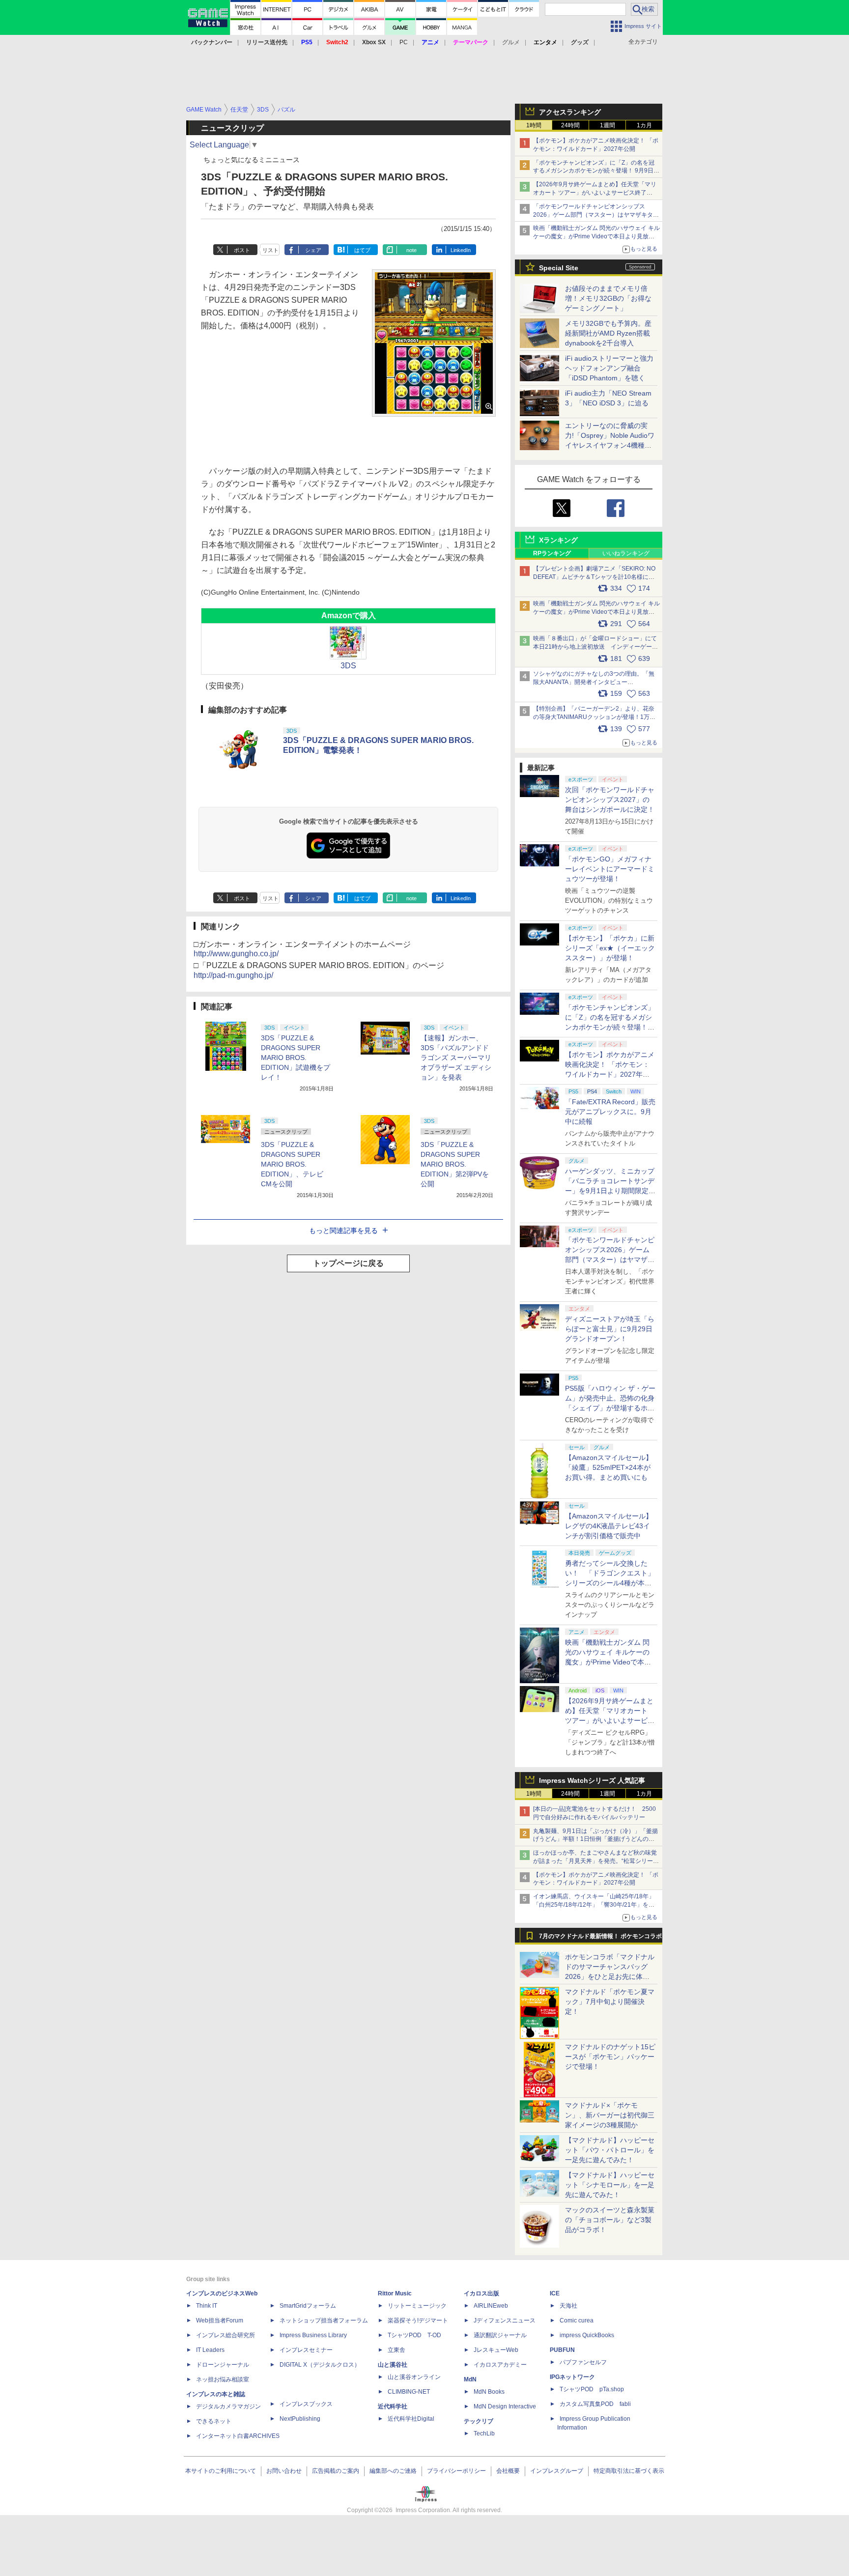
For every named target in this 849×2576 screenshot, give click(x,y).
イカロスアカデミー (500, 2365)
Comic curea (577, 2320)
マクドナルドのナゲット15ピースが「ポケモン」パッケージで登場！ (610, 2057)
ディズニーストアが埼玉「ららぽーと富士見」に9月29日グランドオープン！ (610, 1329)
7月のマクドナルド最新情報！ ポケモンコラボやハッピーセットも (600, 1939)
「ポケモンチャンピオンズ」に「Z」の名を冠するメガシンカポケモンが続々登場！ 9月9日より (596, 171)
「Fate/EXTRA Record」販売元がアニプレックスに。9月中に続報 (610, 1112)
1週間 (608, 125)
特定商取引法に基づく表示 (629, 2471)
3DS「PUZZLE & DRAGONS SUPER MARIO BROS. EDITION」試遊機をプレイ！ (296, 1058)
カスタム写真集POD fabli (595, 2404)
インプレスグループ (557, 2471)
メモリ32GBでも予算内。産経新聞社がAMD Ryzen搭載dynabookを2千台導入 (608, 333)
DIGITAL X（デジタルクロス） (320, 2365)
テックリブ (479, 2421)
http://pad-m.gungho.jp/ (233, 975)
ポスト (242, 250)
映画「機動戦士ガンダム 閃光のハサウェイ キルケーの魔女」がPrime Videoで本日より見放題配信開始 (596, 236)
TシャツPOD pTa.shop (592, 2389)
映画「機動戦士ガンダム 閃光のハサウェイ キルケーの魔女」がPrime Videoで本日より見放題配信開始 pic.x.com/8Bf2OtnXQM (596, 612)
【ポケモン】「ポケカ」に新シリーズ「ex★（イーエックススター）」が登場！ (610, 948)
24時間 (570, 125)
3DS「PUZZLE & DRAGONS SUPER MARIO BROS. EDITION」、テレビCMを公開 (292, 1164)
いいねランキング (626, 553)
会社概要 (508, 2471)
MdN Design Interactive (505, 2406)
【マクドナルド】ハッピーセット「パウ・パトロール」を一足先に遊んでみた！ (610, 2150)
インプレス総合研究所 (226, 2335)
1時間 (534, 125)
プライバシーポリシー (456, 2471)
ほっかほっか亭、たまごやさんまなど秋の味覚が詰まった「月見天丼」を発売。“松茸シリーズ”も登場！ (595, 1861)
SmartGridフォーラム (308, 2306)
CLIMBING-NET (409, 2392)
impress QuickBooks (587, 2335)
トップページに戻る (348, 1263)
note (411, 250)
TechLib (484, 2433)
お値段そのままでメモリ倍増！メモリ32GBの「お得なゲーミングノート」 (608, 298)
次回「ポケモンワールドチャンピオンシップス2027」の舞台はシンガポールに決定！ (610, 800)
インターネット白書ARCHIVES (238, 2436)
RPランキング (552, 553)
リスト (270, 250)
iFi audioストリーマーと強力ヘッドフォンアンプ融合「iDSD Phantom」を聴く (609, 368)
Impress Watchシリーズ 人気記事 (592, 1780)
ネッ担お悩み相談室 (223, 2379)
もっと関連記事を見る (343, 1231)
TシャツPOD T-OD (414, 2335)
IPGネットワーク (572, 2377)
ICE (555, 2293)
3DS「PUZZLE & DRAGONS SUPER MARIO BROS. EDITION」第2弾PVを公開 (455, 1164)
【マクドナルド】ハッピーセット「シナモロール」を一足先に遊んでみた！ (610, 2185)
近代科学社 (393, 2406)
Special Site (559, 268)
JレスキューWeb (496, 2350)
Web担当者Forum (220, 2320)
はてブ (362, 250)
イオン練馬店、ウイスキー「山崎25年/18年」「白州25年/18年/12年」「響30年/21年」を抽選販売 (594, 1905)
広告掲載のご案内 (336, 2471)
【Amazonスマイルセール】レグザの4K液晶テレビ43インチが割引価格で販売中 (609, 1526)
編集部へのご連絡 (393, 2471)
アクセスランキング (570, 112)
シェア (313, 250)
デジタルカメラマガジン (228, 2406)
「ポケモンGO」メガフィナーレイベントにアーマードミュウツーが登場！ (610, 869)
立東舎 (396, 2350)
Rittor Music (395, 2293)
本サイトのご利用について (221, 2471)
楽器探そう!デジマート (418, 2320)
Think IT (207, 2306)
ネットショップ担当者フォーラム (324, 2320)
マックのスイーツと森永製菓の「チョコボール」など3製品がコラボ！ (610, 2220)
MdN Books (489, 2392)
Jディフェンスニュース (505, 2320)
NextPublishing (300, 2419)
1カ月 (644, 125)
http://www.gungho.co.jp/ (236, 954)
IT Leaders (210, 2350)
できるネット (214, 2421)
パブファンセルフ (583, 2362)
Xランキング (558, 540)
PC (404, 42)
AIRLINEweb (491, 2306)
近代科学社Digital (411, 2419)
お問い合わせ (284, 2471)
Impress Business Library (313, 2335)
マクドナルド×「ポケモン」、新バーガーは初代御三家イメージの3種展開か (610, 2115)
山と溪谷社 (393, 2365)
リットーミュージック (417, 2306)
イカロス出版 (481, 2293)
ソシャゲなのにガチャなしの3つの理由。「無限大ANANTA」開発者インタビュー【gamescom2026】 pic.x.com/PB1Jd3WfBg (594, 682)
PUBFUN (562, 2350)
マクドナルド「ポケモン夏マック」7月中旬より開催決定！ (610, 2002)
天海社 (568, 2306)
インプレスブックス (306, 2404)
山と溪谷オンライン (414, 2377)
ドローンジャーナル (223, 2365)
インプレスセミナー (306, 2350)
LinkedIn (461, 250)
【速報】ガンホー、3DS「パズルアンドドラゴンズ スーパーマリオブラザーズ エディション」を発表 (456, 1058)
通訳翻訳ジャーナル (500, 2335)
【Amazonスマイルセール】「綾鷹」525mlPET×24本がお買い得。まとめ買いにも (609, 1467)
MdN (470, 2379)
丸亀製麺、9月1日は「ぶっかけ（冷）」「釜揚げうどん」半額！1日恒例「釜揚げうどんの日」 (595, 1839)
